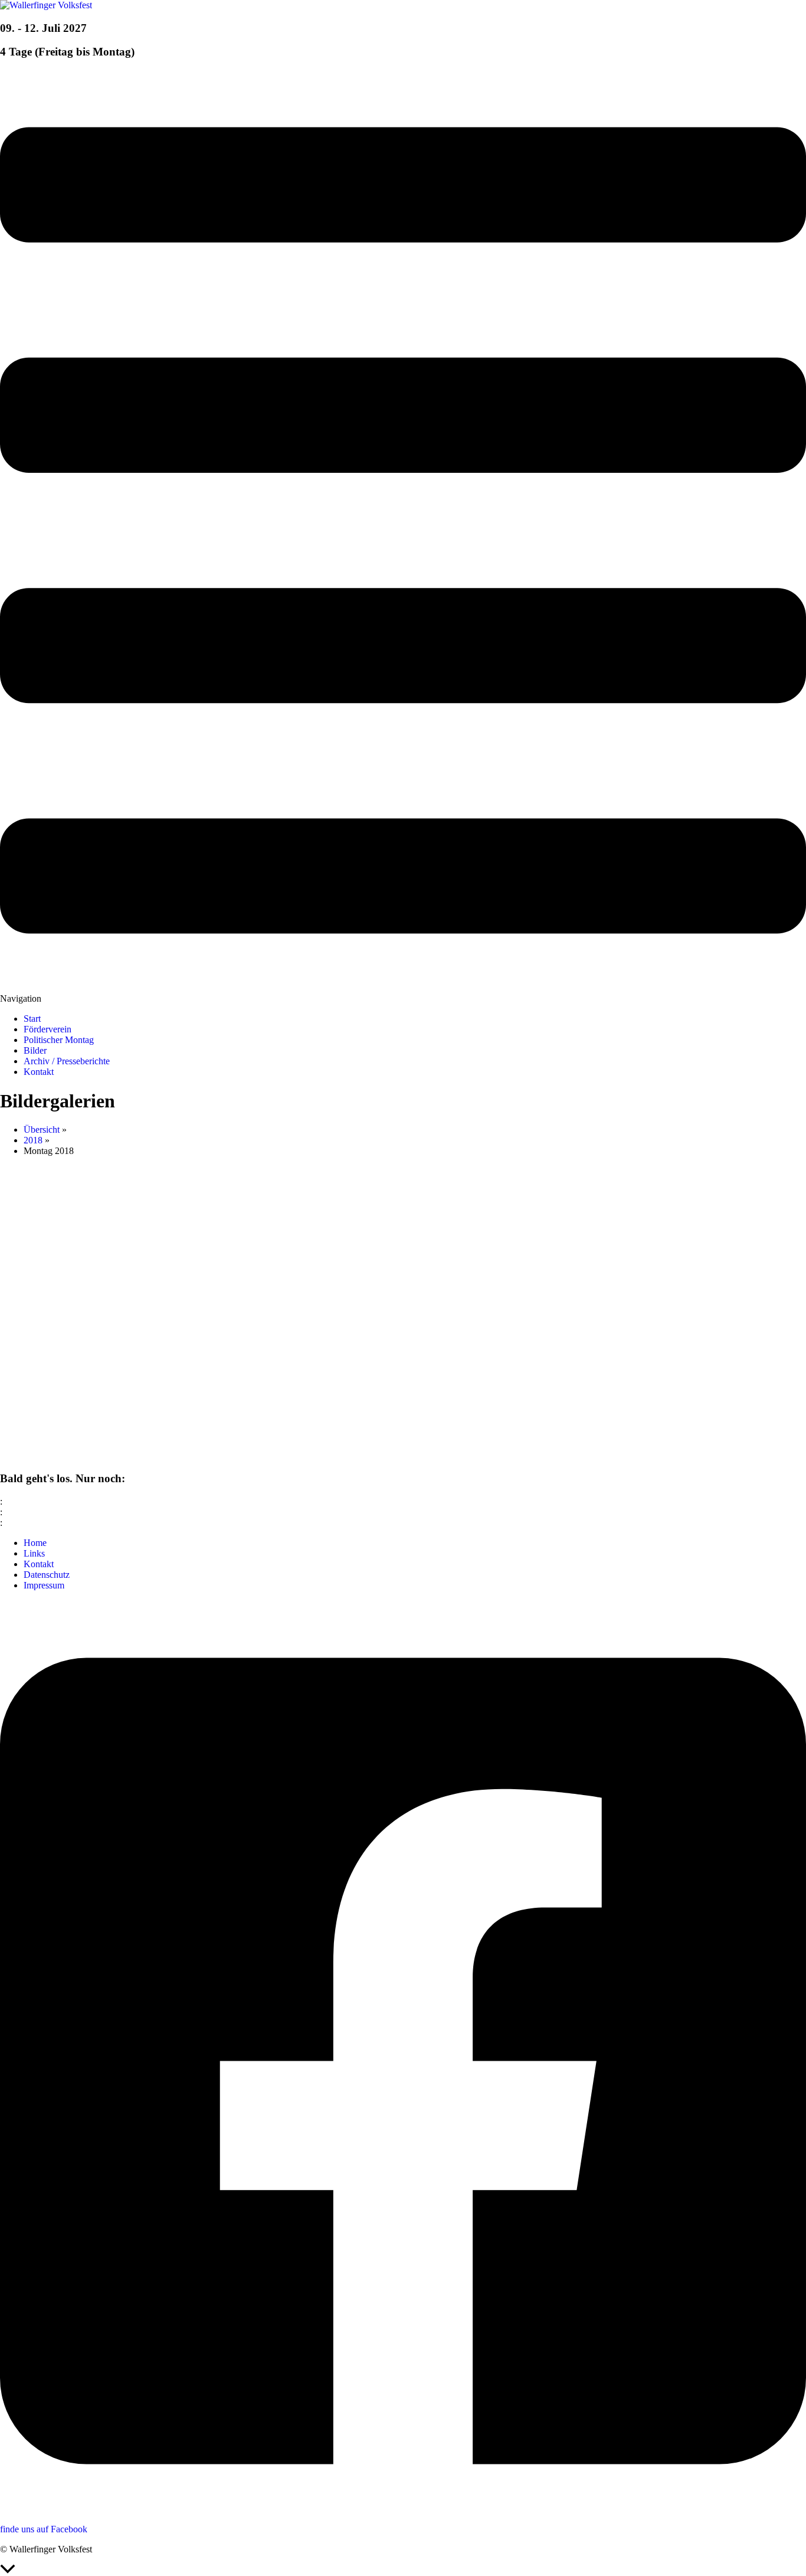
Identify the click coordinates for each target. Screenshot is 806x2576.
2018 (33, 1140)
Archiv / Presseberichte (67, 1061)
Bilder (35, 1050)
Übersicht (42, 1130)
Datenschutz (47, 1575)
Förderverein (47, 1029)
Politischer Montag (59, 1040)
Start (32, 1019)
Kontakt (39, 1072)
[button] (403, 537)
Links (34, 1553)
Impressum (44, 1585)
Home (35, 1543)
